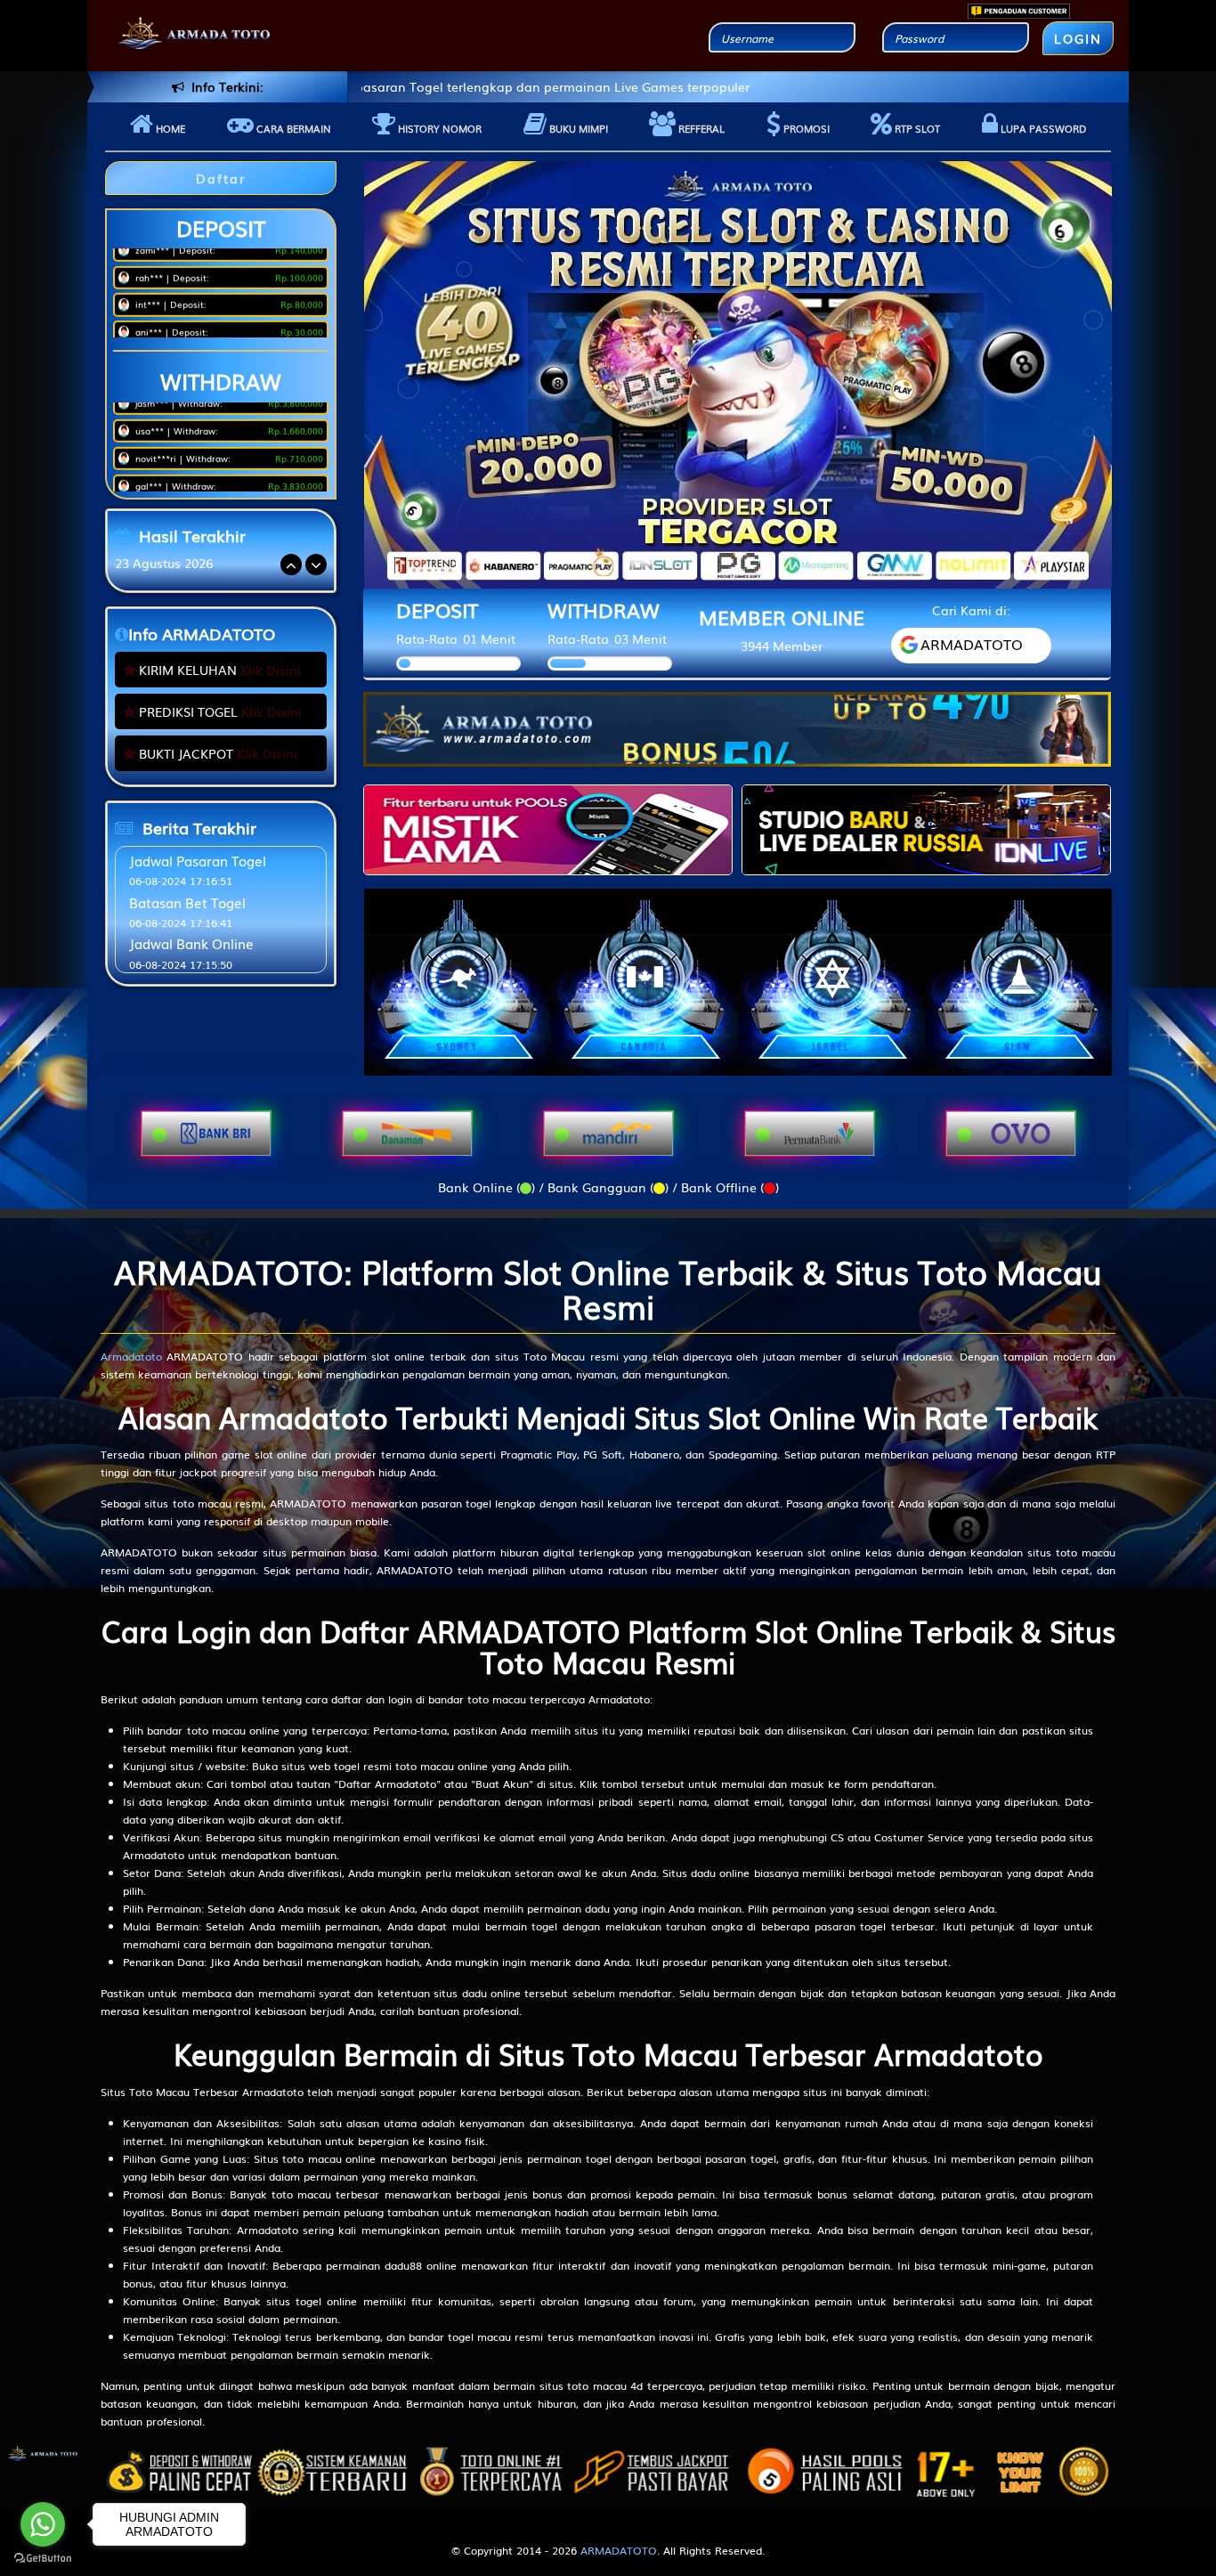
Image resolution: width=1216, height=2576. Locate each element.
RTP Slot (916, 128)
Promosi (805, 128)
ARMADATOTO (619, 2550)
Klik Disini (271, 670)
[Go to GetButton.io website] (43, 2558)
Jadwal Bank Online (191, 943)
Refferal (700, 128)
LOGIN (1078, 38)
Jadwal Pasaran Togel (198, 860)
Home (169, 128)
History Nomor (438, 128)
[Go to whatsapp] (43, 2524)
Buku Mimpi (577, 128)
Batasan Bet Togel (187, 902)
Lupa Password (1042, 128)
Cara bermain (292, 128)
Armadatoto (131, 1356)
